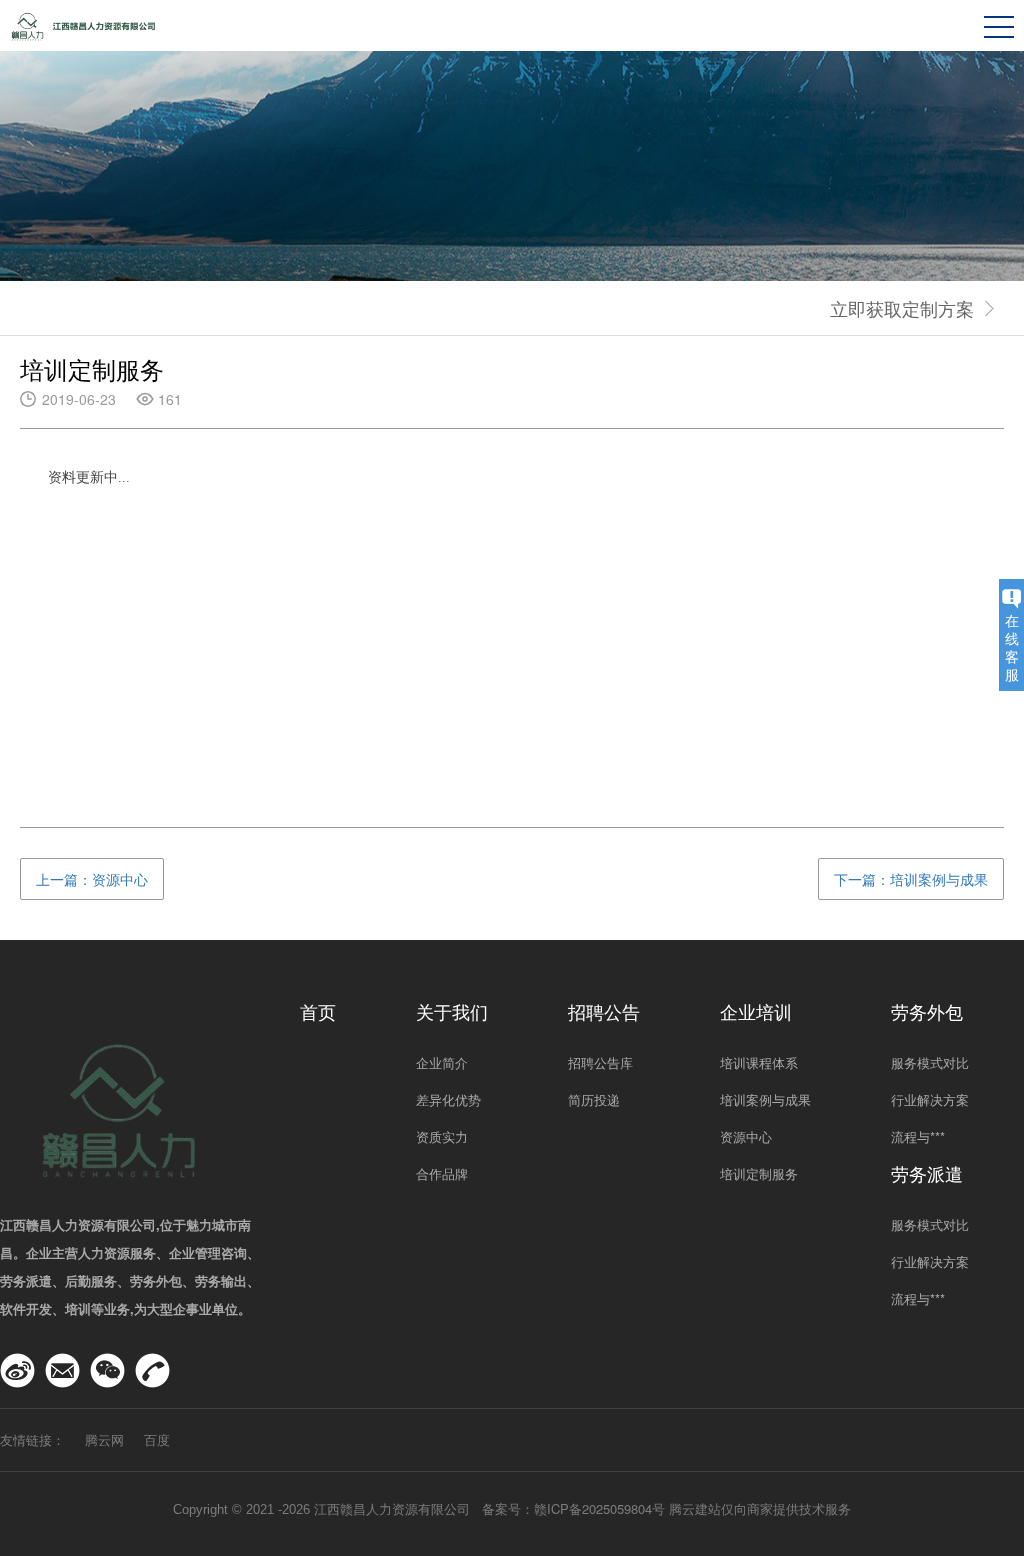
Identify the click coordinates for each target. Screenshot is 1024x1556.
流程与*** (918, 1136)
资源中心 (746, 1136)
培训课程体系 (759, 1062)
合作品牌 (442, 1173)
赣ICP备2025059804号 (599, 1508)
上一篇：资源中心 (92, 879)
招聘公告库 (600, 1062)
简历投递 (594, 1099)
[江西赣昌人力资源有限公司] (85, 24)
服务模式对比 (930, 1062)
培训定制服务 (759, 1173)
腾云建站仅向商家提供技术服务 (760, 1508)
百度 (157, 1439)
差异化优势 (448, 1099)
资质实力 (442, 1136)
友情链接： (32, 1439)
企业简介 (442, 1062)
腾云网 (104, 1439)
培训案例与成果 (765, 1099)
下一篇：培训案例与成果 (911, 879)
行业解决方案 (930, 1099)
